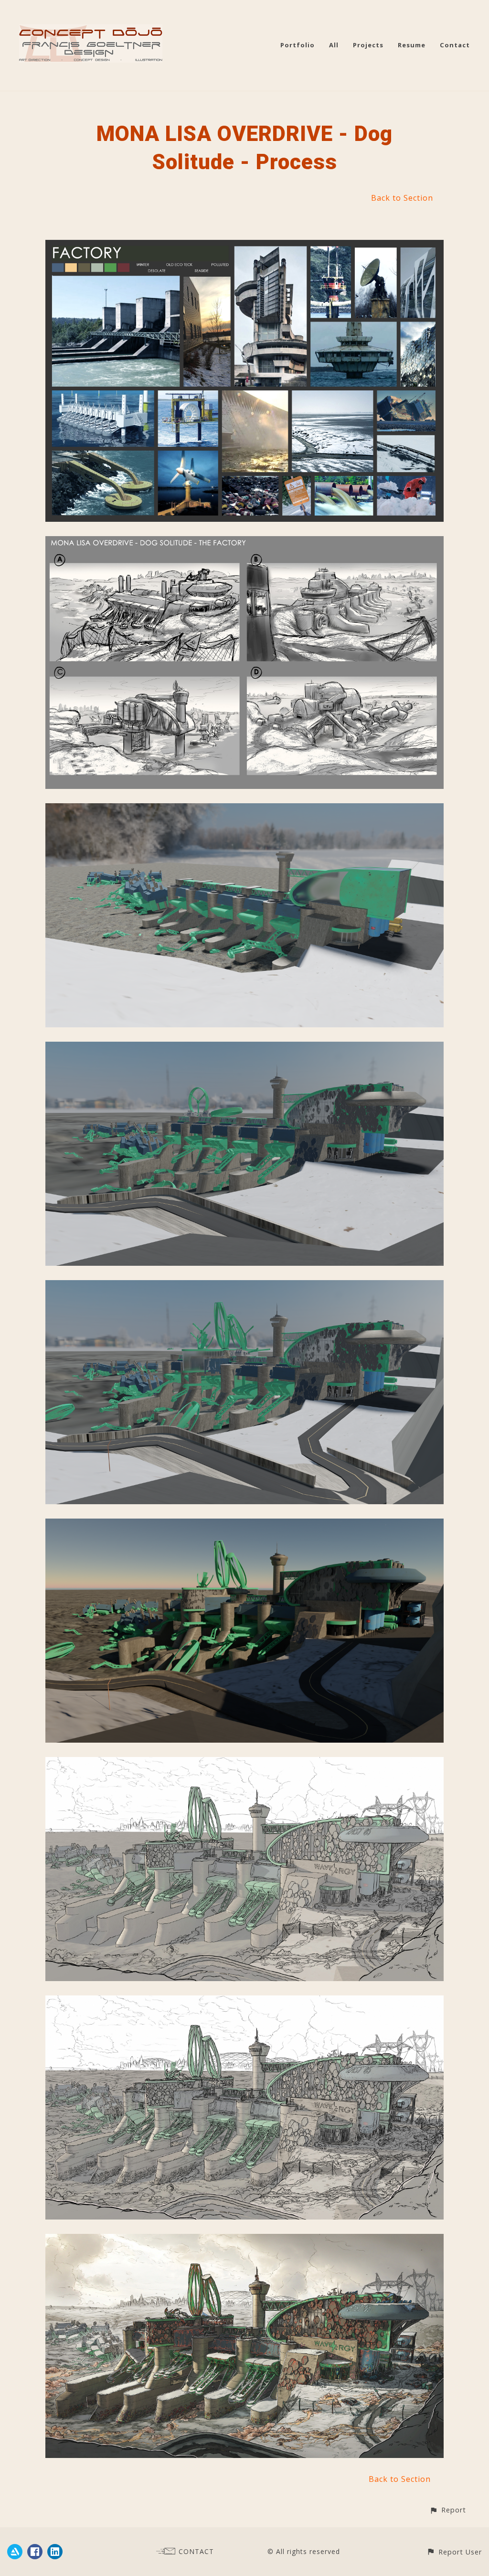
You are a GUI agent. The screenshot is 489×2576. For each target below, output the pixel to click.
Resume (412, 45)
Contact (455, 45)
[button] (448, 2510)
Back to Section (402, 198)
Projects (368, 45)
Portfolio (298, 45)
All (334, 45)
